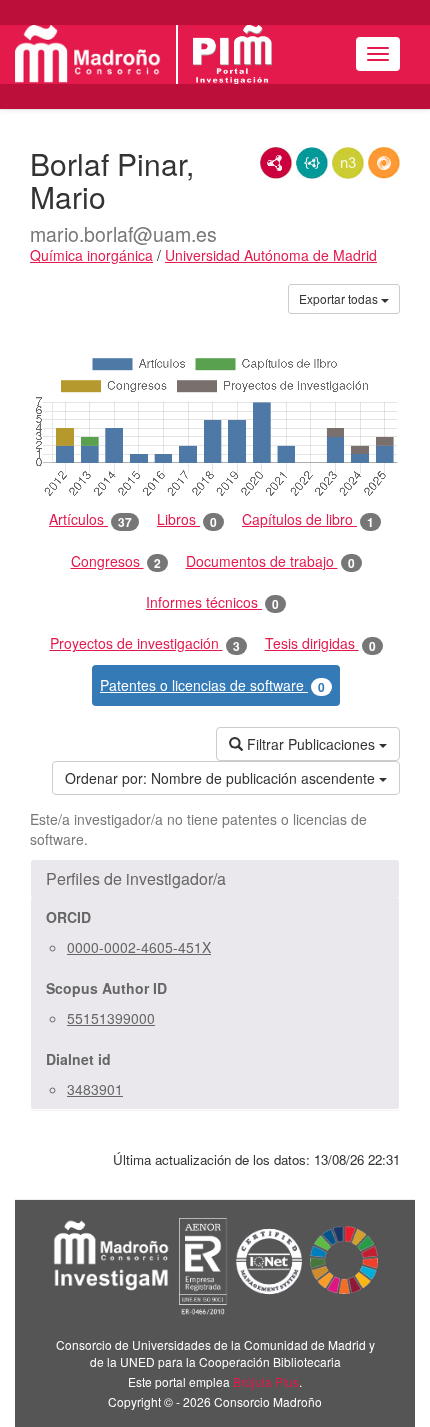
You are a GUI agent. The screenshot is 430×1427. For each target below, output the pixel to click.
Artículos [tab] (90, 519)
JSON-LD (312, 163)
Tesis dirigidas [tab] (320, 643)
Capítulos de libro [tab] (308, 519)
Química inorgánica (91, 255)
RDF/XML (276, 163)
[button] (215, 879)
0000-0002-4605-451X (139, 947)
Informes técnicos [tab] (212, 602)
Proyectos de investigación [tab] (145, 643)
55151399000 (111, 1018)
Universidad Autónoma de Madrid (271, 255)
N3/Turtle (348, 163)
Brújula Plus (266, 1381)
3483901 (95, 1089)
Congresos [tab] (116, 561)
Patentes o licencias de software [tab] (212, 685)
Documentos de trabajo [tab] (270, 561)
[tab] (215, 879)
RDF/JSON (384, 163)
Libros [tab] (187, 519)
